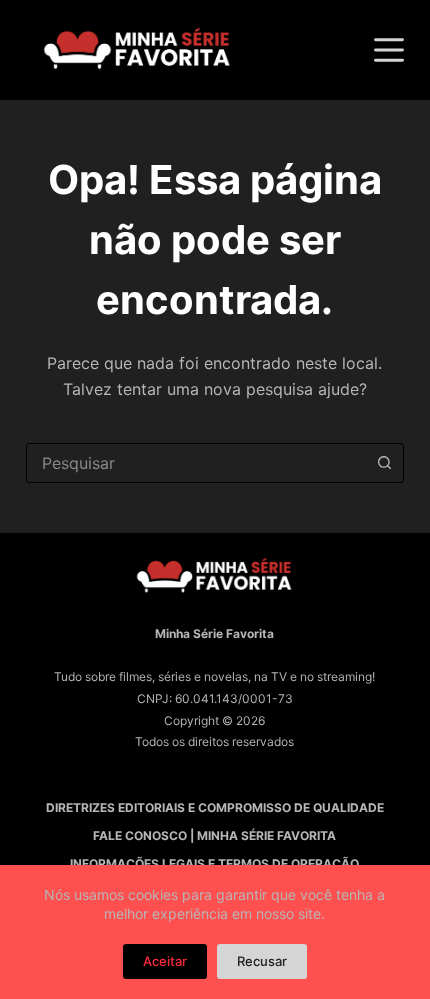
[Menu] (389, 50)
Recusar (262, 961)
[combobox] (196, 463)
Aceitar (165, 961)
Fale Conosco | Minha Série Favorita (214, 835)
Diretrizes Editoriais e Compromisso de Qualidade (215, 807)
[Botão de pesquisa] (384, 463)
